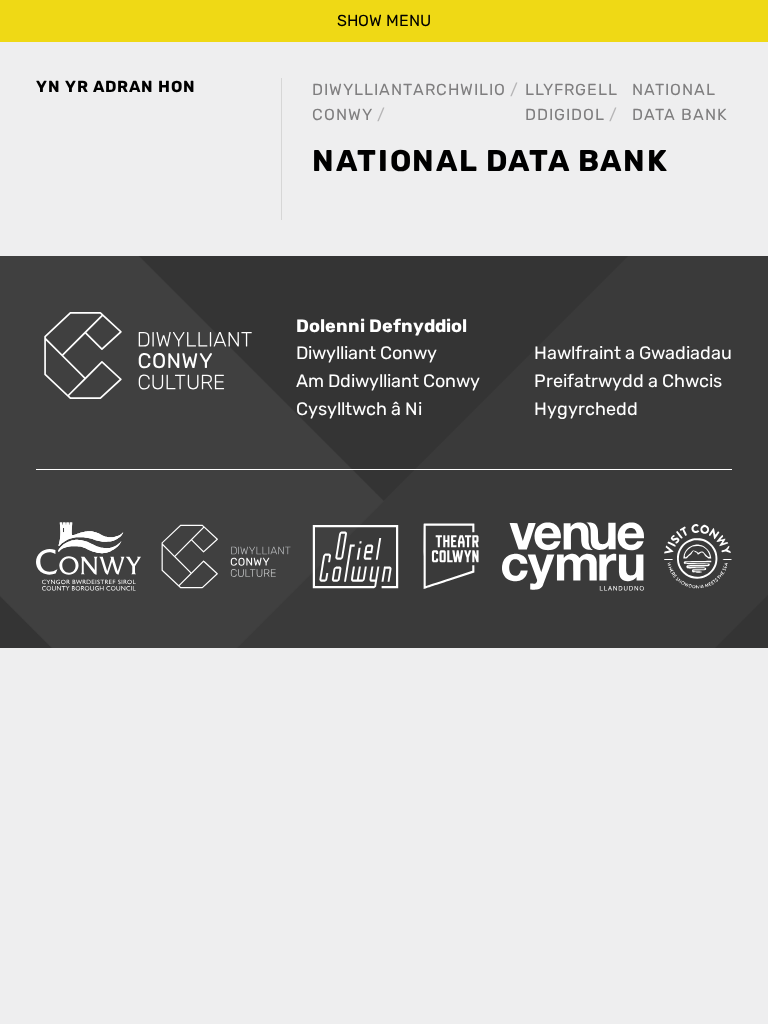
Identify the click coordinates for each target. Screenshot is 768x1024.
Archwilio (459, 89)
